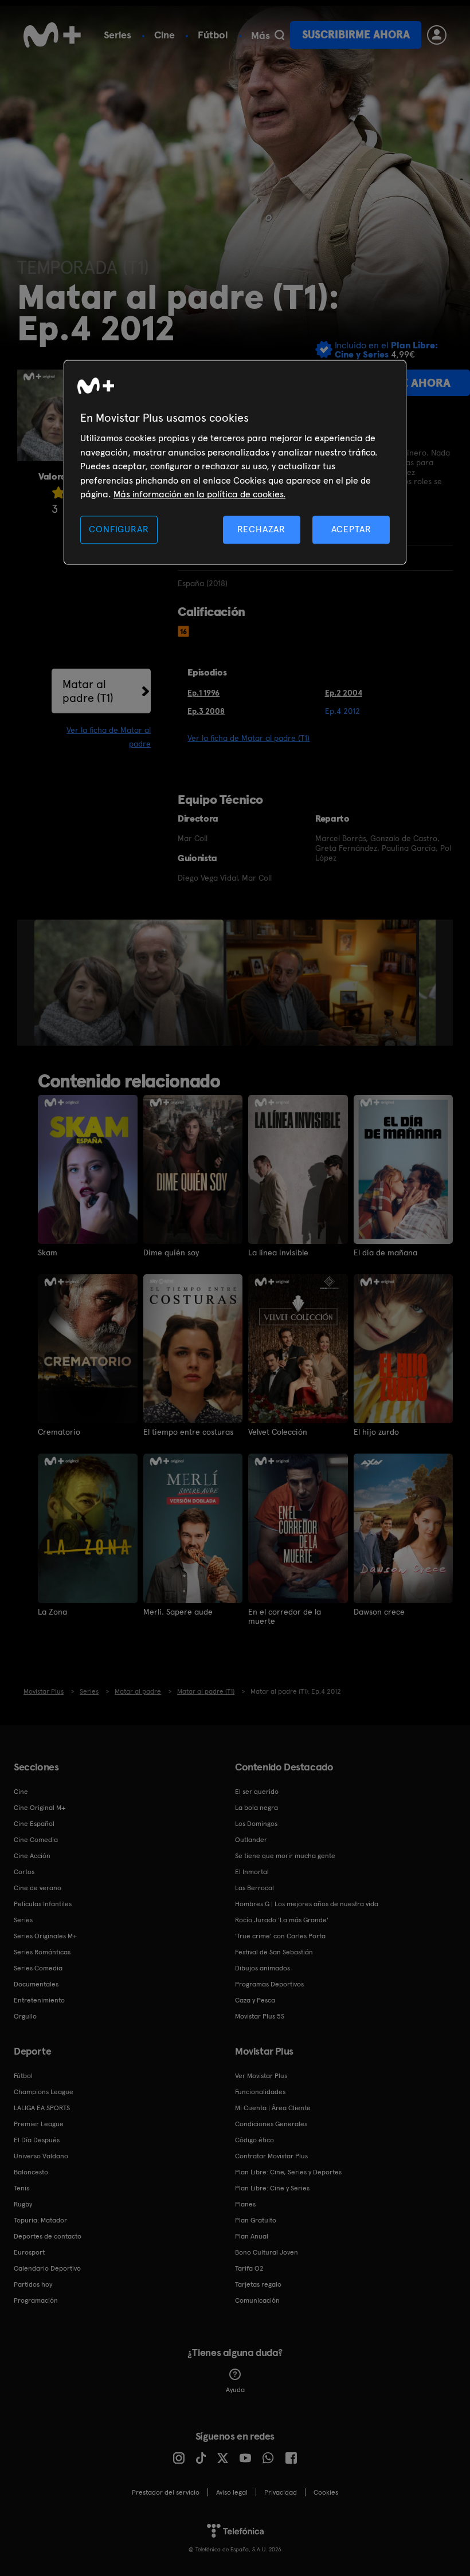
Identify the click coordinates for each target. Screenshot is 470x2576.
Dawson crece (379, 1612)
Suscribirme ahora (356, 35)
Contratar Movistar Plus (271, 2156)
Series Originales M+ (45, 1936)
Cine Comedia (36, 1840)
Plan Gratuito (256, 2220)
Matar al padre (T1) (88, 691)
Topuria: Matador (40, 2220)
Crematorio (59, 1432)
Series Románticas (42, 1952)
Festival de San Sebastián (274, 1952)
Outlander (251, 1840)
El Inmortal (252, 1872)
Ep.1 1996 (203, 693)
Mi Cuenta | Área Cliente (273, 2108)
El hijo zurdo (376, 1432)
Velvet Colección (278, 1432)
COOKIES (326, 2492)
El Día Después (37, 2140)
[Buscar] (279, 35)
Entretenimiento (39, 2000)
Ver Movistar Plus (261, 2076)
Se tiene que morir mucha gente (285, 1856)
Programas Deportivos (269, 1984)
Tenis (21, 2188)
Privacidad (281, 2492)
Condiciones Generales (271, 2124)
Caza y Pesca (255, 2000)
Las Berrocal (254, 1888)
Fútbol (213, 35)
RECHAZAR (261, 530)
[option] (130, 983)
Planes (245, 2204)
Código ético (254, 2140)
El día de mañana (385, 1252)
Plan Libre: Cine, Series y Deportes (288, 2172)
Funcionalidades (260, 2092)
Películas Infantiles (43, 1904)
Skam (48, 1252)
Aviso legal (232, 2492)
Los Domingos (256, 1824)
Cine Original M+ (40, 1808)
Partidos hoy (33, 2284)
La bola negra (256, 1808)
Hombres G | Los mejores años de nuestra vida (307, 1904)
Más (261, 36)
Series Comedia (38, 1968)
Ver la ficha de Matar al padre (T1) (248, 738)
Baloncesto (31, 2172)
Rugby (23, 2204)
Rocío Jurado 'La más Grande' (282, 1920)
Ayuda (235, 2390)
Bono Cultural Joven (267, 2252)
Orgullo (25, 2016)
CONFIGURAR (119, 530)
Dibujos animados (263, 1968)
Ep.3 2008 (206, 711)
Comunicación (257, 2300)
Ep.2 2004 (344, 693)
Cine (164, 35)
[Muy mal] (58, 492)
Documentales (36, 1984)
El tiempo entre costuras (188, 1432)
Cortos (24, 1872)
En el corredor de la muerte (285, 1616)
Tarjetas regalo (258, 2284)
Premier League (39, 2124)
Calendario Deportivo (47, 2268)
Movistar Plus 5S (260, 2016)
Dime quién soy (171, 1252)
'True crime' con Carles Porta (280, 1936)
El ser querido (257, 1792)
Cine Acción (32, 1856)
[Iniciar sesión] (437, 35)
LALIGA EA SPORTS (42, 2108)
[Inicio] (52, 35)
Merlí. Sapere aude (178, 1612)
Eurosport (29, 2252)
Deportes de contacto (48, 2236)
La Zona (52, 1612)
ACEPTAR (351, 530)
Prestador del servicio (166, 2492)
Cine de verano (38, 1888)
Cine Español (34, 1824)
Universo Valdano (41, 2156)
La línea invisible (278, 1252)
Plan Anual (252, 2236)
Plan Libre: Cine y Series (272, 2188)
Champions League (44, 2092)
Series (117, 35)
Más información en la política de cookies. (199, 494)
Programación (36, 2300)
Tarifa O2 (249, 2268)
